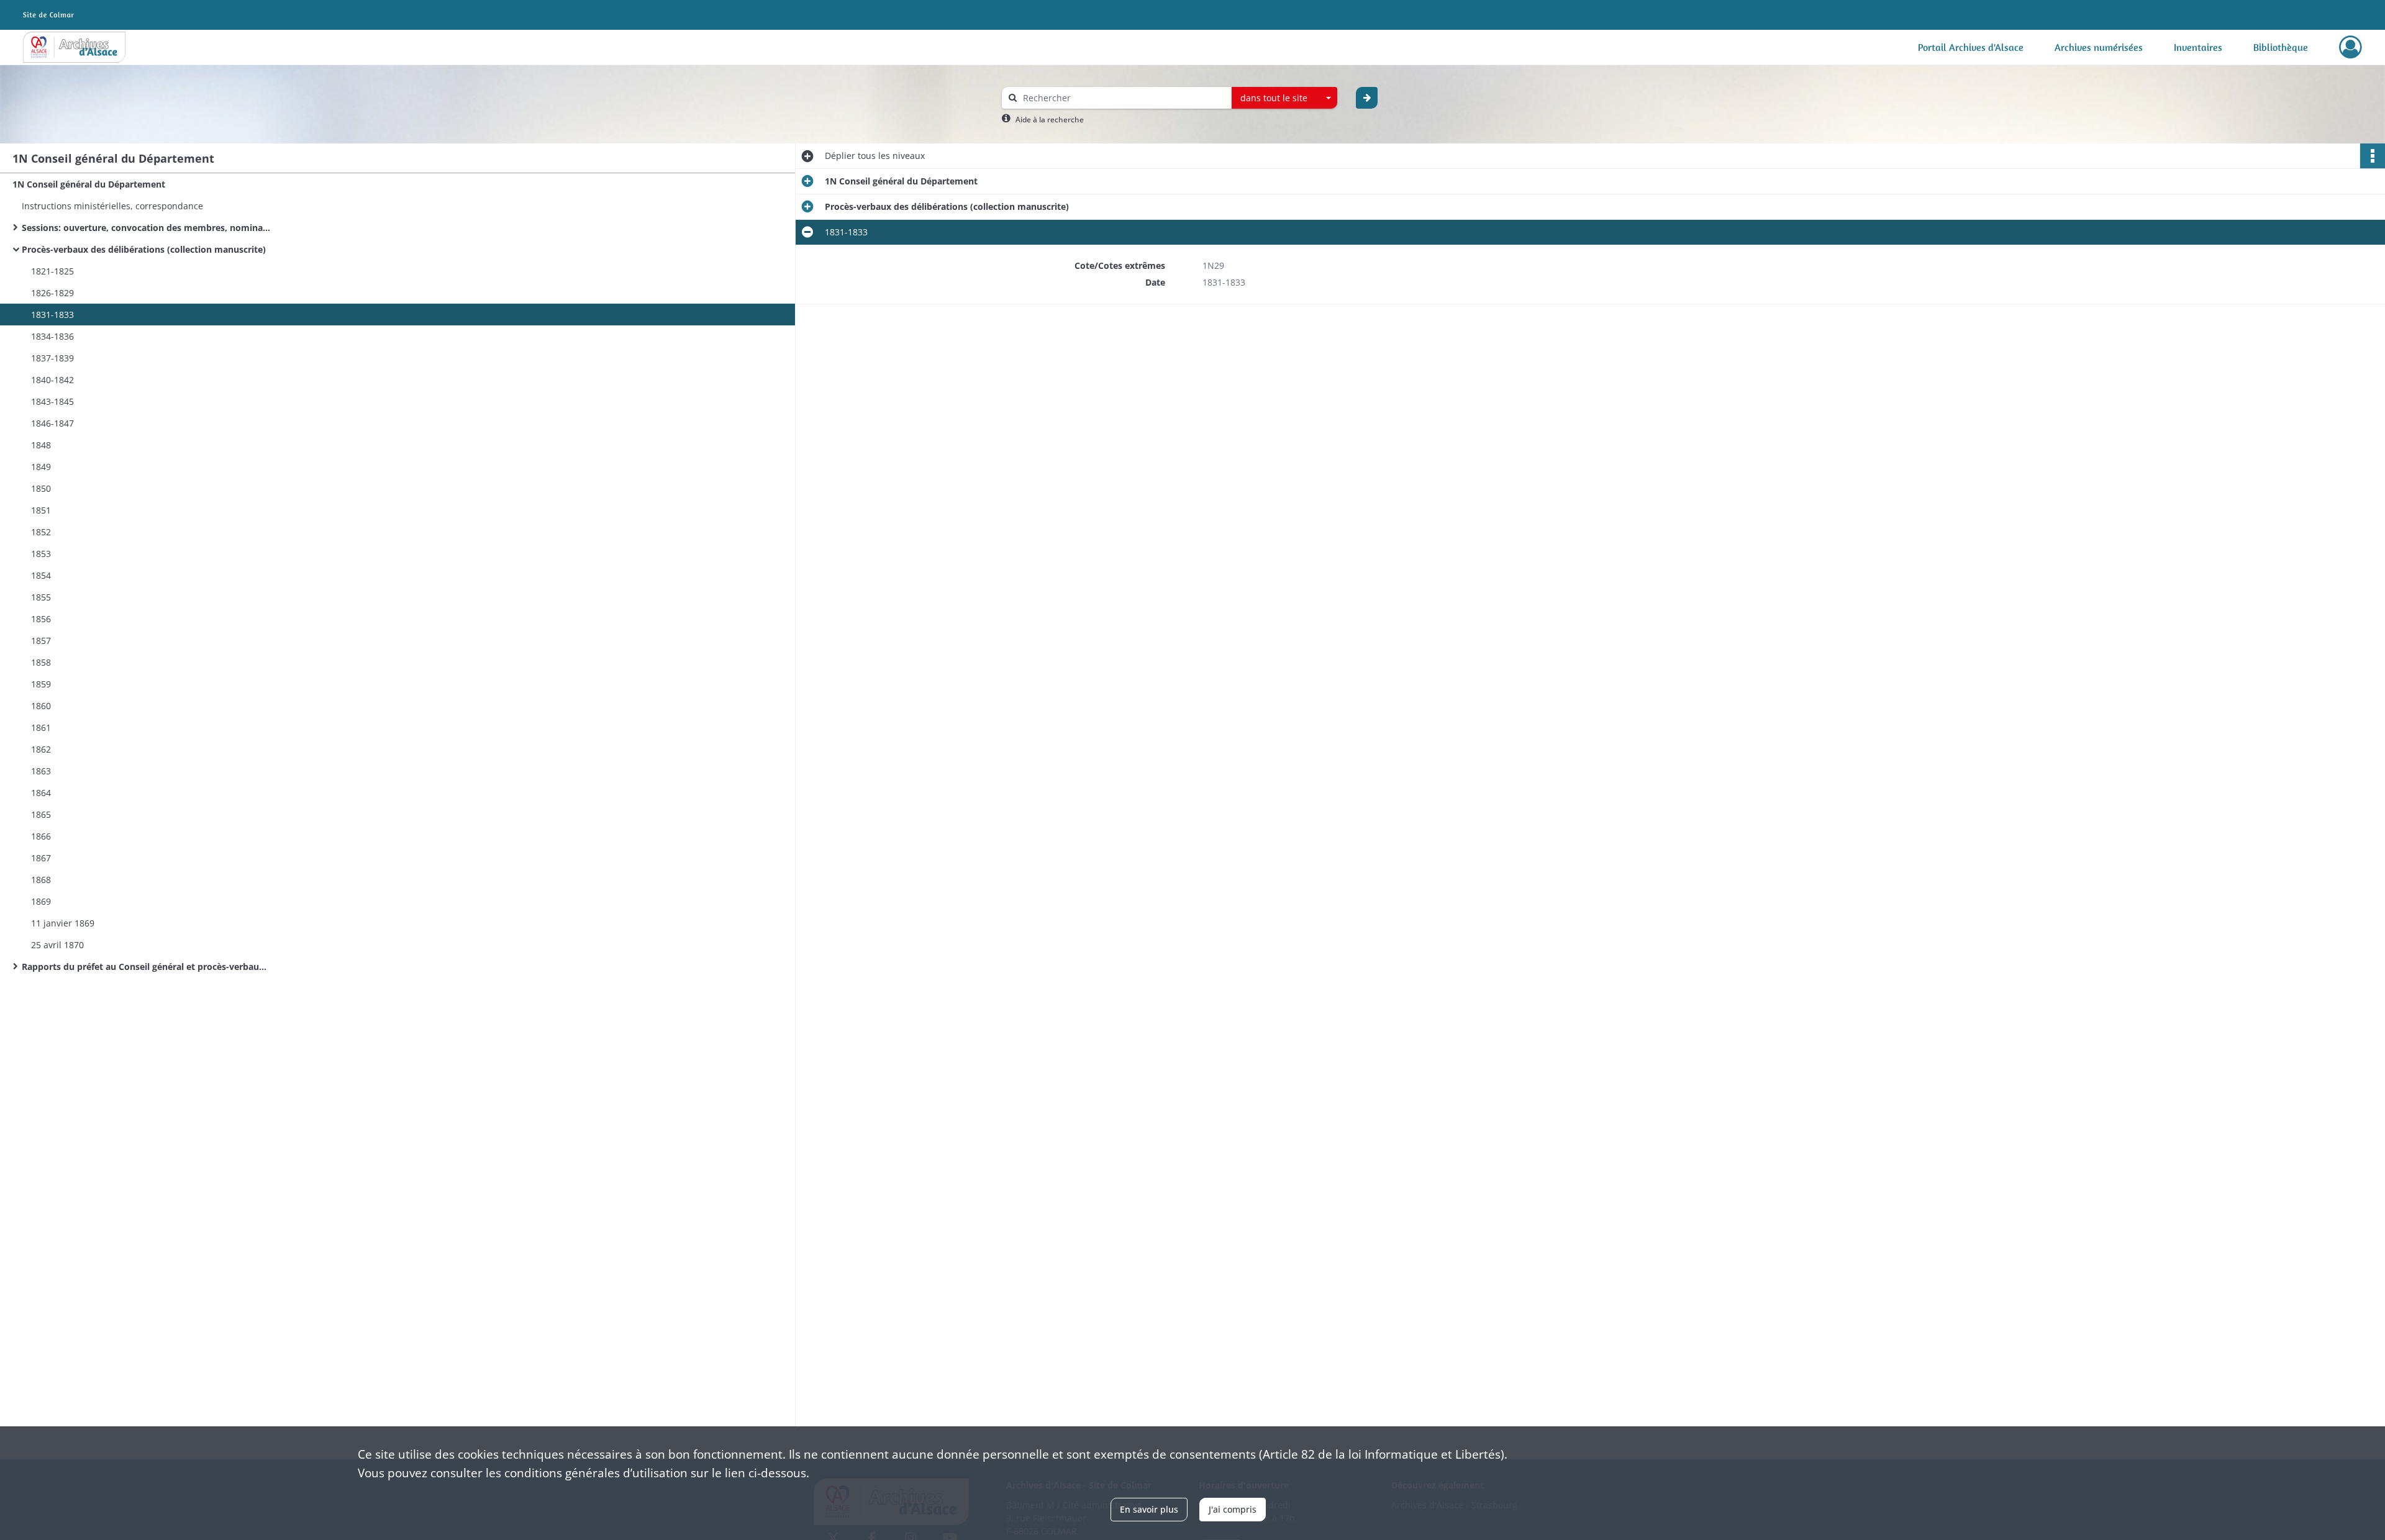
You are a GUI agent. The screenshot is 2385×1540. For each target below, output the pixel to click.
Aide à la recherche (1050, 120)
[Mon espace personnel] (2351, 47)
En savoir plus (1149, 1509)
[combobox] (1284, 98)
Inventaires (2198, 47)
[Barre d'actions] (2373, 156)
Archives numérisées (2099, 47)
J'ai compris (1233, 1509)
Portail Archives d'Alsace (1971, 47)
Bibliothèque (2281, 47)
